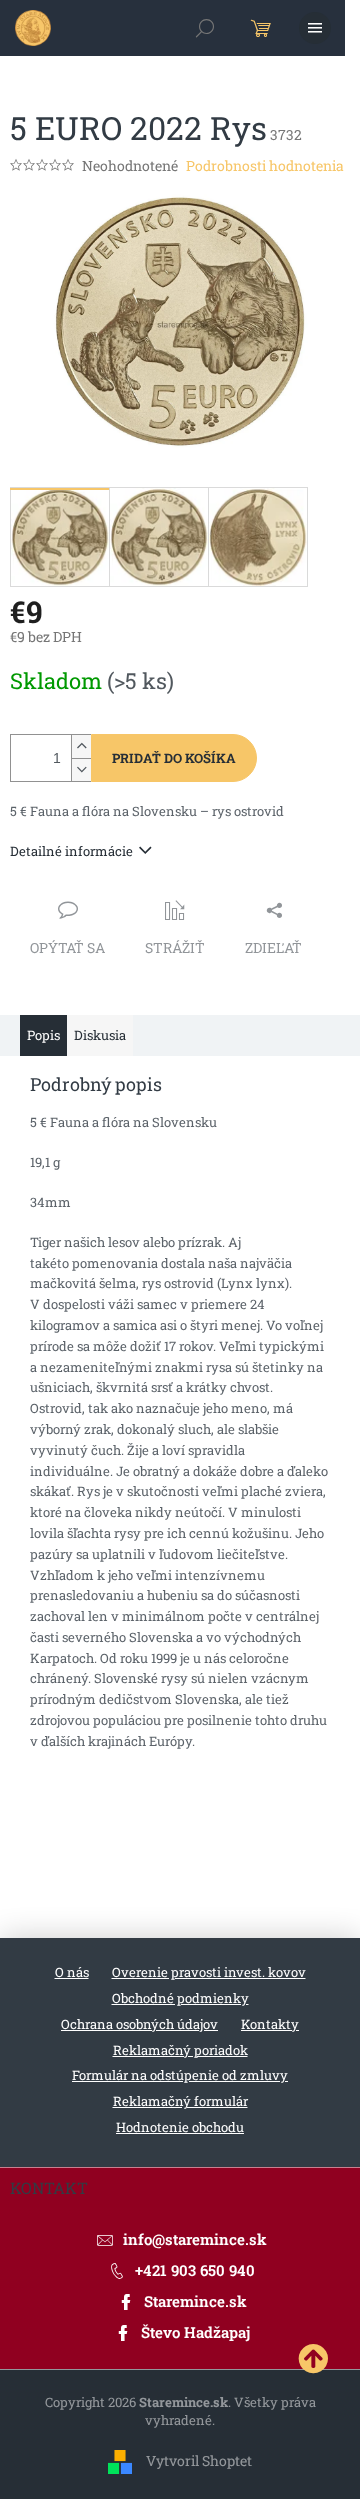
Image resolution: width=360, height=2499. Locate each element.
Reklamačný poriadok (180, 2050)
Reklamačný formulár (180, 2101)
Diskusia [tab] (100, 1035)
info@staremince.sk (195, 2239)
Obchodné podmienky (180, 1998)
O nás (72, 1972)
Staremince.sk (195, 2301)
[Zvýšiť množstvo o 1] (81, 746)
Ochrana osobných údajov (139, 2024)
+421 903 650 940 (195, 2270)
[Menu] (315, 28)
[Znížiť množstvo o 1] (81, 769)
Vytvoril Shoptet (199, 2459)
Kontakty (270, 2024)
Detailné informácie (71, 851)
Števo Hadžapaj (195, 2332)
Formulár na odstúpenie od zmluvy (180, 2075)
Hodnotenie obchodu (180, 2127)
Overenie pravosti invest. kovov (209, 1972)
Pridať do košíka (174, 758)
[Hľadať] (205, 28)
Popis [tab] (43, 1035)
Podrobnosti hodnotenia (265, 165)
